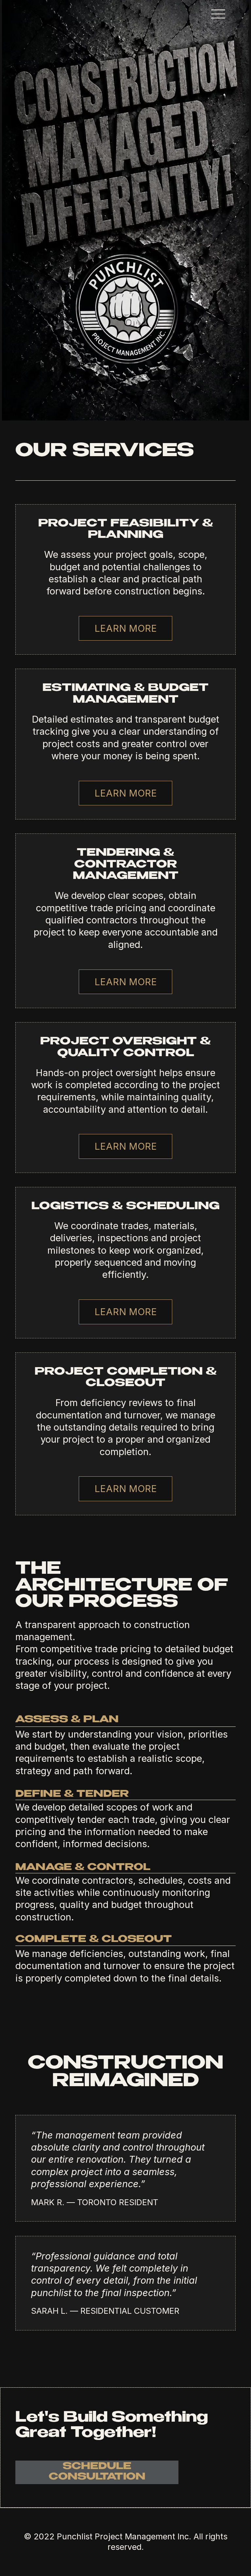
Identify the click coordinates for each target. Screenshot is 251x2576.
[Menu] (218, 14)
